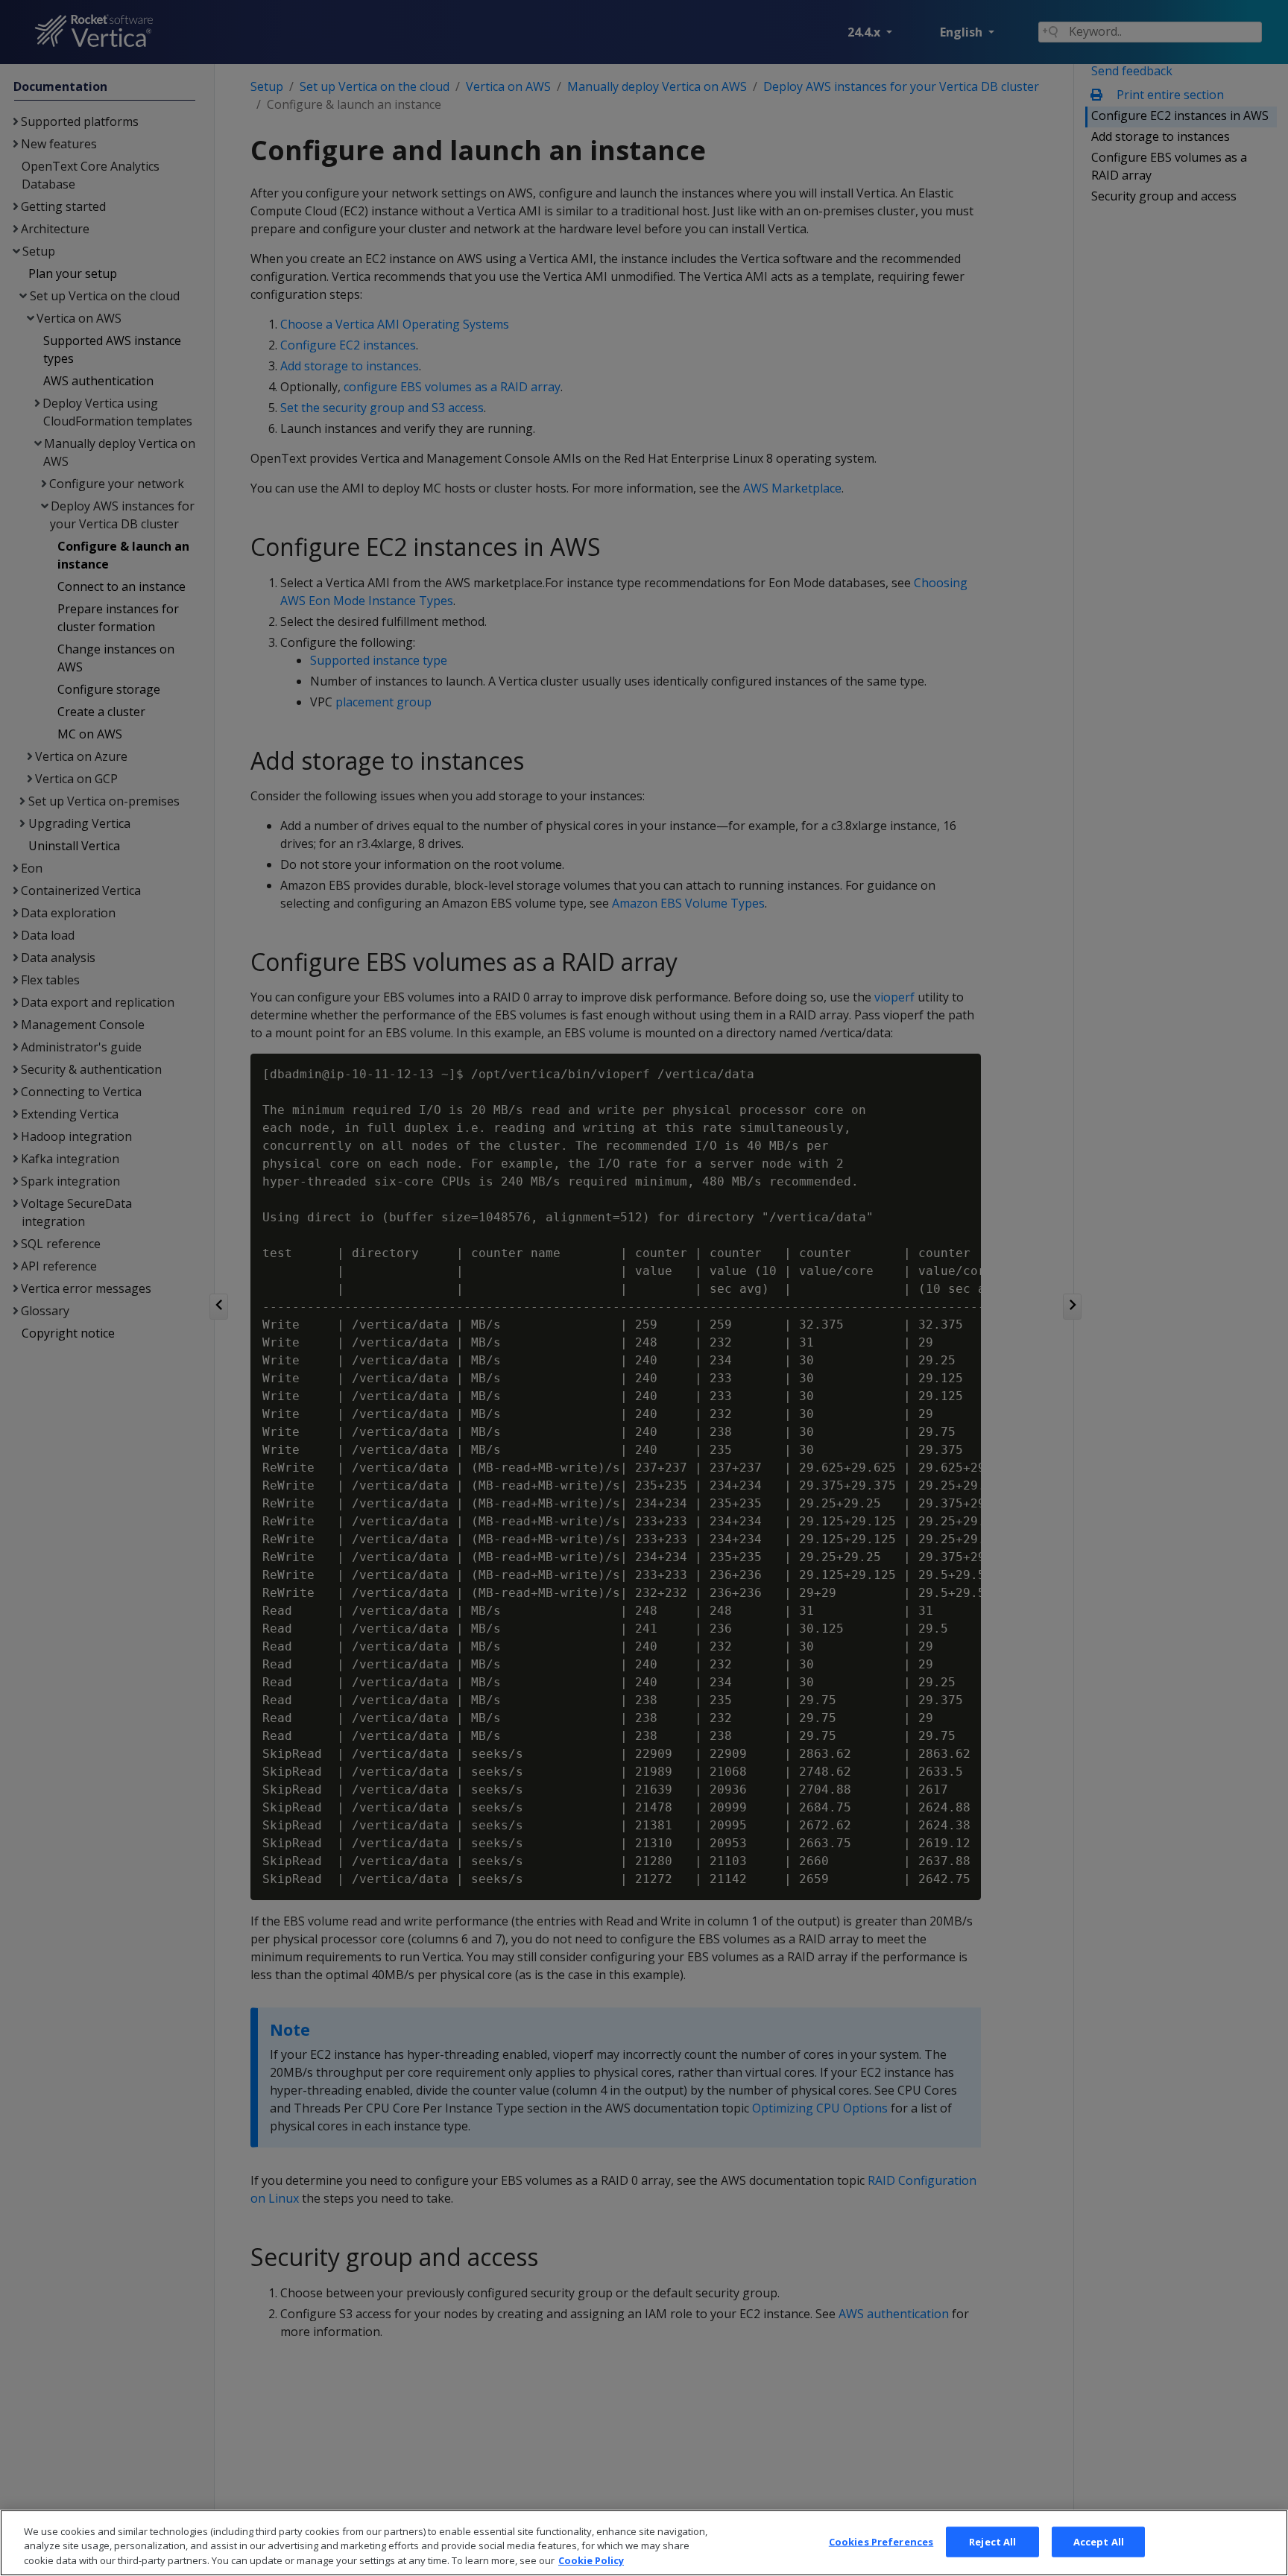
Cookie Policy (591, 2560)
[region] (644, 2543)
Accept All (1099, 2541)
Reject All (992, 2541)
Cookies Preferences (881, 2541)
